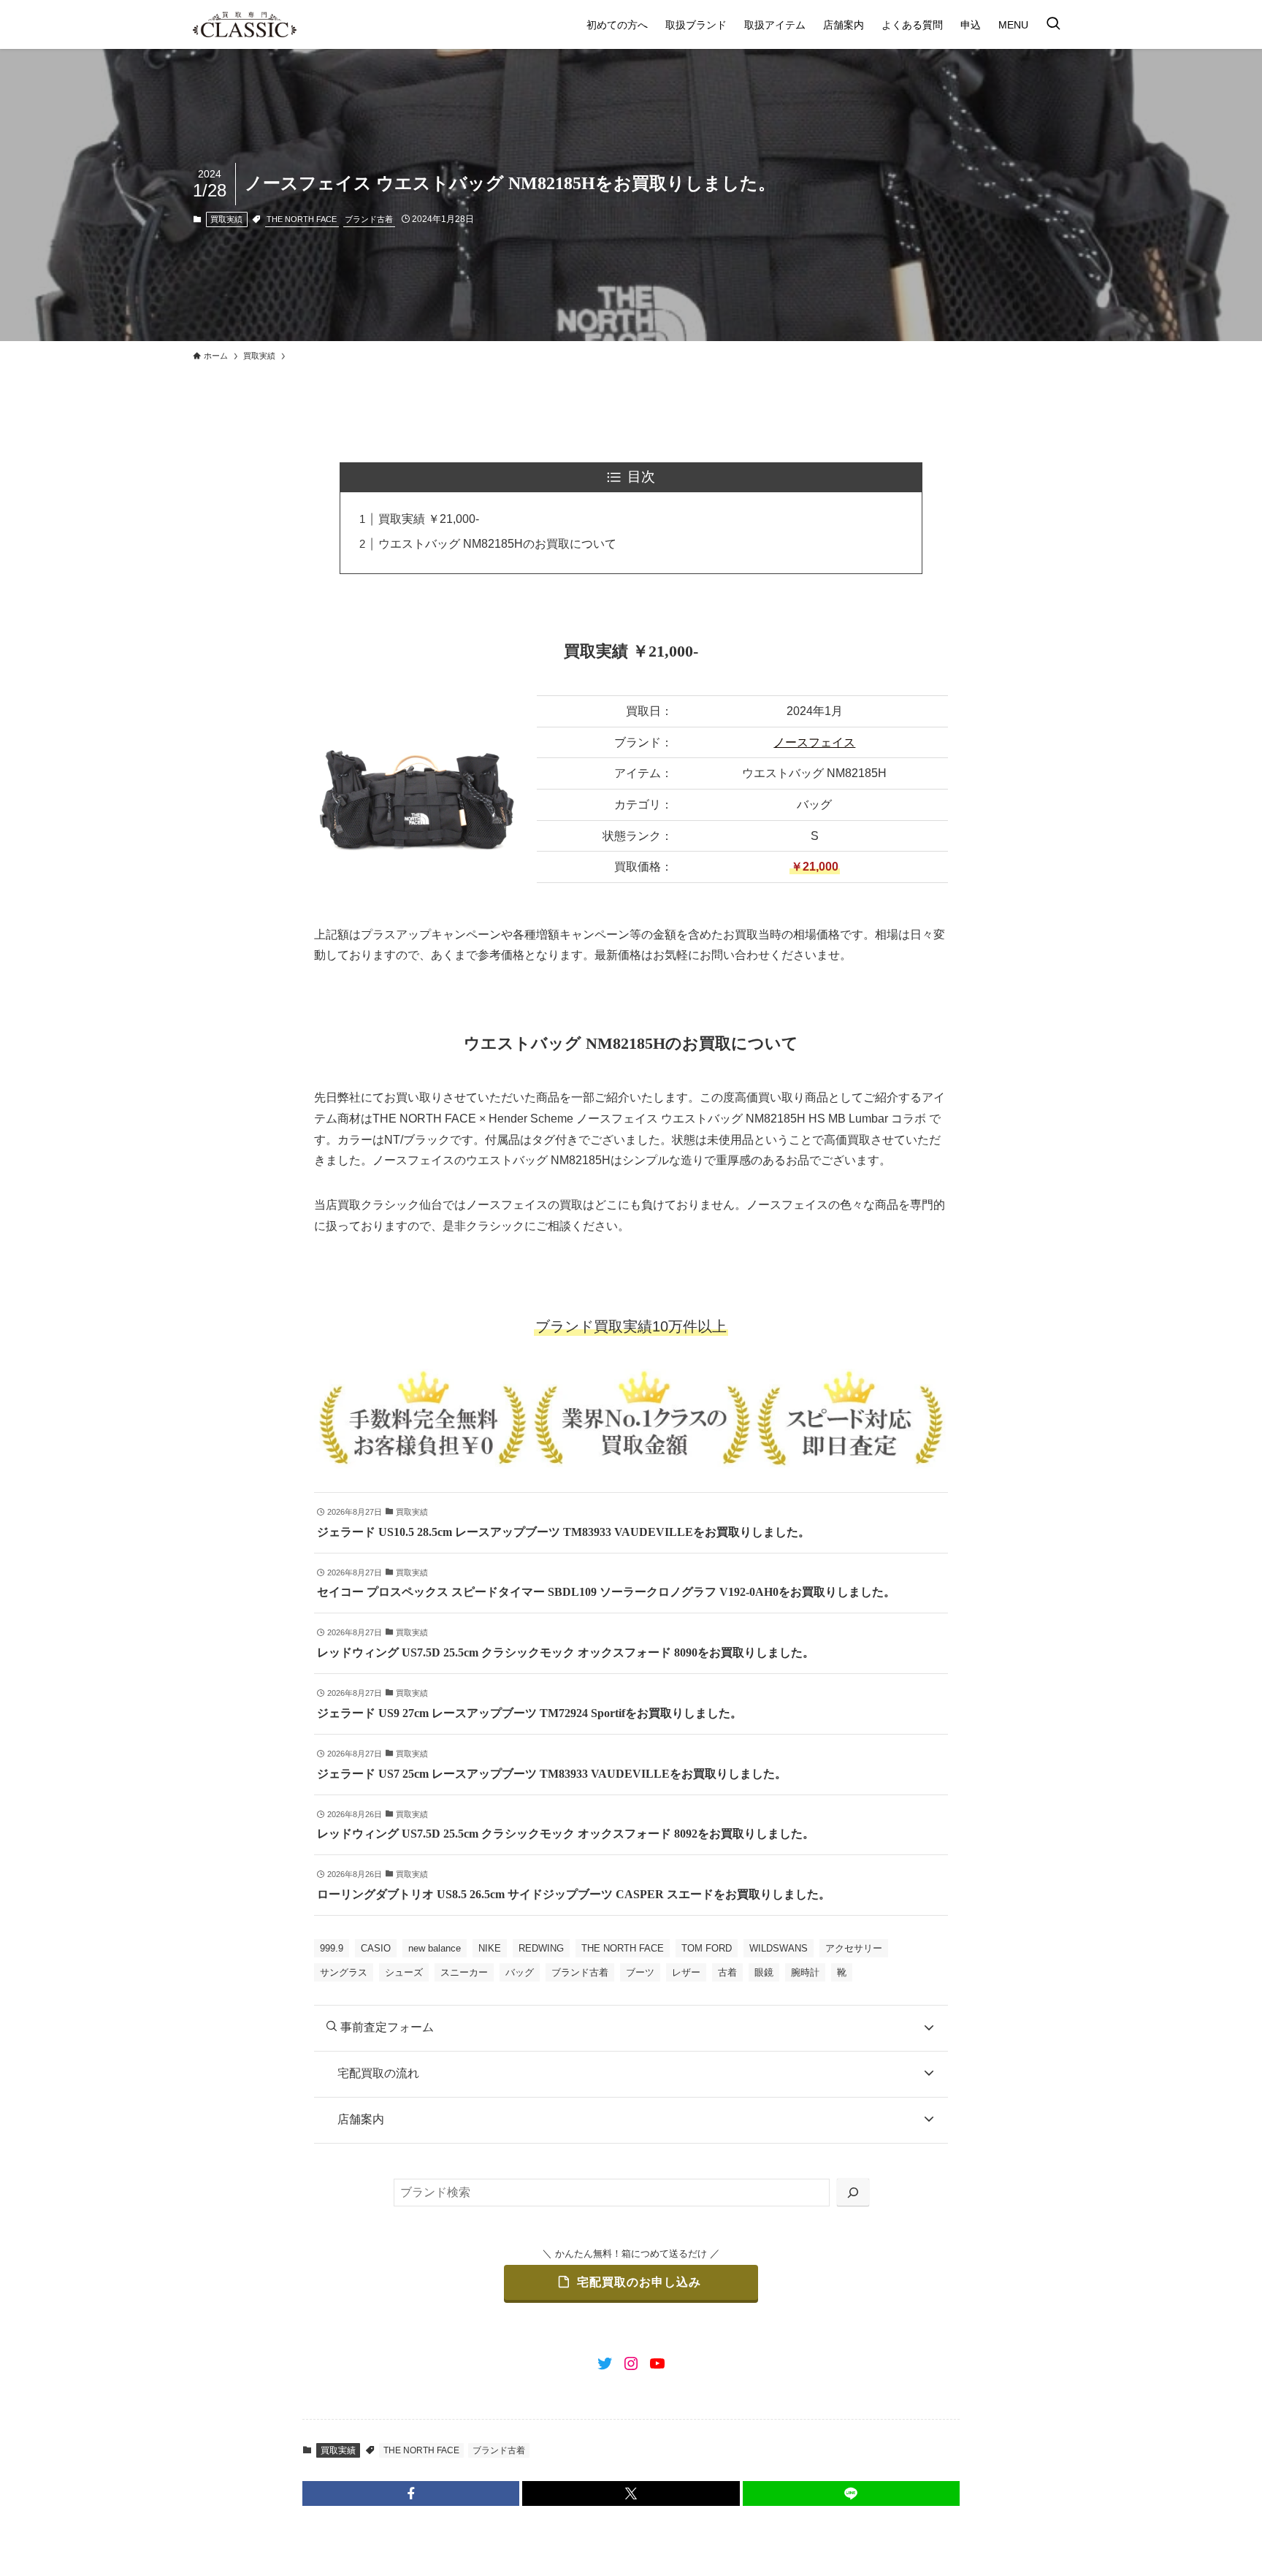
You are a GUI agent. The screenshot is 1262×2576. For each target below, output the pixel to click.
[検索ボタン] (1053, 24)
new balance (435, 1948)
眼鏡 (764, 1972)
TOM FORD (707, 1948)
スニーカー (464, 1972)
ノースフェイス (814, 742)
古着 (727, 1972)
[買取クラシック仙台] (245, 24)
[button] (411, 2493)
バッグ (520, 1972)
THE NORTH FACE (302, 219)
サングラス (344, 1972)
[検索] (853, 2193)
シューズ (404, 1972)
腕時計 (805, 1972)
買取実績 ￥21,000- (429, 519)
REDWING (541, 1948)
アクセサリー (854, 1948)
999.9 (332, 1948)
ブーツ (640, 1972)
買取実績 (226, 219)
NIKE (490, 1948)
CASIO (376, 1948)
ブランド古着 (369, 219)
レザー (686, 1972)
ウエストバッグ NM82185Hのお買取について (497, 544)
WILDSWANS (779, 1948)
